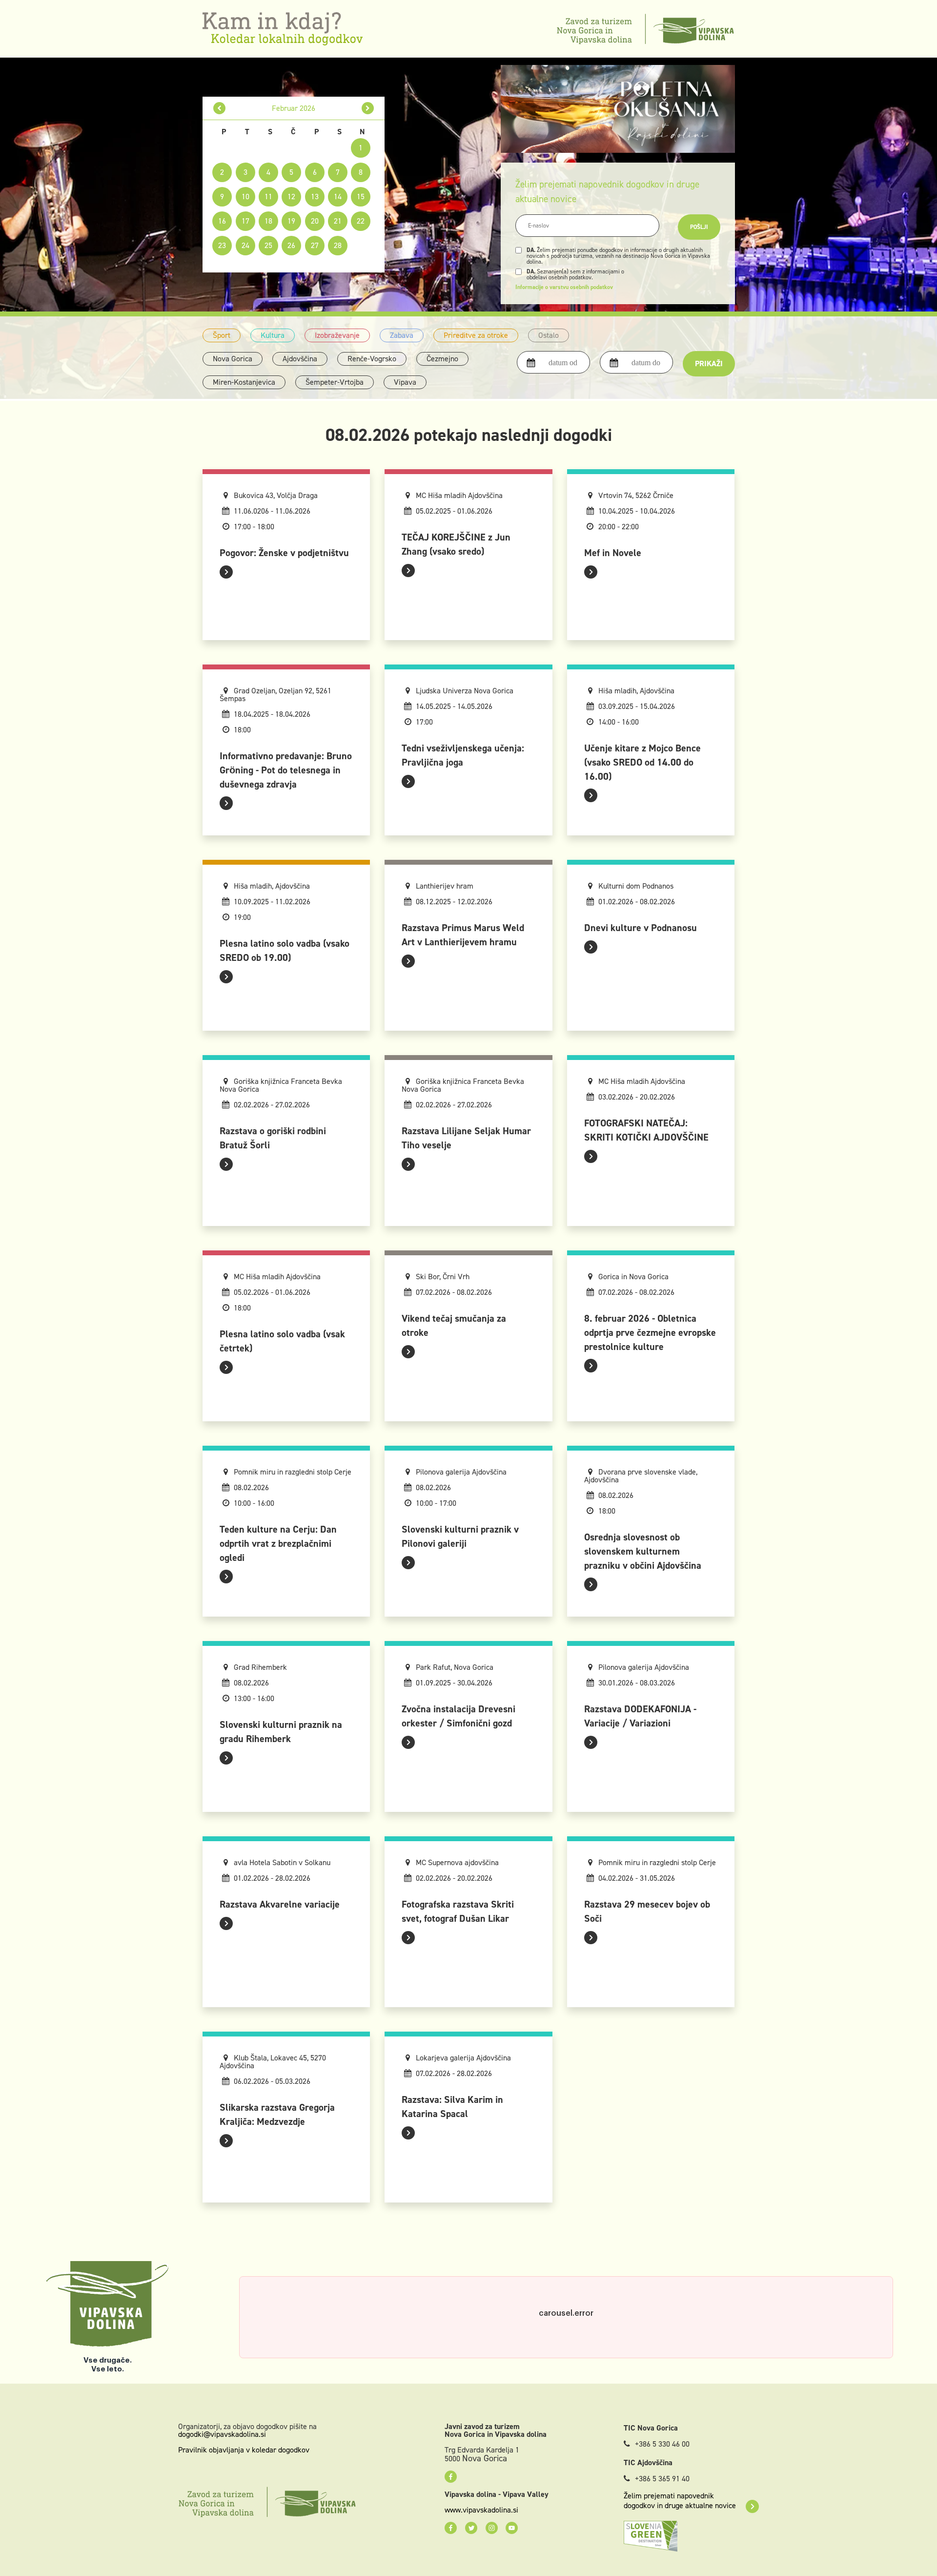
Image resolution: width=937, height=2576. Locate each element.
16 (222, 221)
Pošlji (699, 227)
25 (268, 245)
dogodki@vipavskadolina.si (222, 2434)
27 (315, 245)
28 (338, 245)
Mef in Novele (613, 553)
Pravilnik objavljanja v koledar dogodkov (244, 2450)
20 (315, 221)
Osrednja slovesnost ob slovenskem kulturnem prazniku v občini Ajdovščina (643, 1551)
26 (291, 245)
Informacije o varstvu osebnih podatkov (564, 287)
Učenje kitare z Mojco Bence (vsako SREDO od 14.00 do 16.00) (642, 762)
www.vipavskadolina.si (481, 2510)
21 (338, 221)
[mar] (368, 108)
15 (361, 197)
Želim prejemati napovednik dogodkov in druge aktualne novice (680, 2501)
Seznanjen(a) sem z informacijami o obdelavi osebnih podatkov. (575, 274)
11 (268, 197)
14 (338, 197)
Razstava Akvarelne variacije (280, 1904)
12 (291, 197)
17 (245, 221)
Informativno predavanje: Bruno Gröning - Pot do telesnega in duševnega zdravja (286, 770)
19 (291, 221)
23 (222, 245)
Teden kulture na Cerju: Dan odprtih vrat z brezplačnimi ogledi (278, 1543)
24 (245, 245)
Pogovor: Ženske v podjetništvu (284, 553)
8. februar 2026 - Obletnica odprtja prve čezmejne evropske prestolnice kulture (650, 1332)
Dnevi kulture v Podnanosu (641, 928)
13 (315, 197)
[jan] (219, 108)
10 (245, 197)
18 (268, 221)
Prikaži (709, 364)
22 (361, 221)
